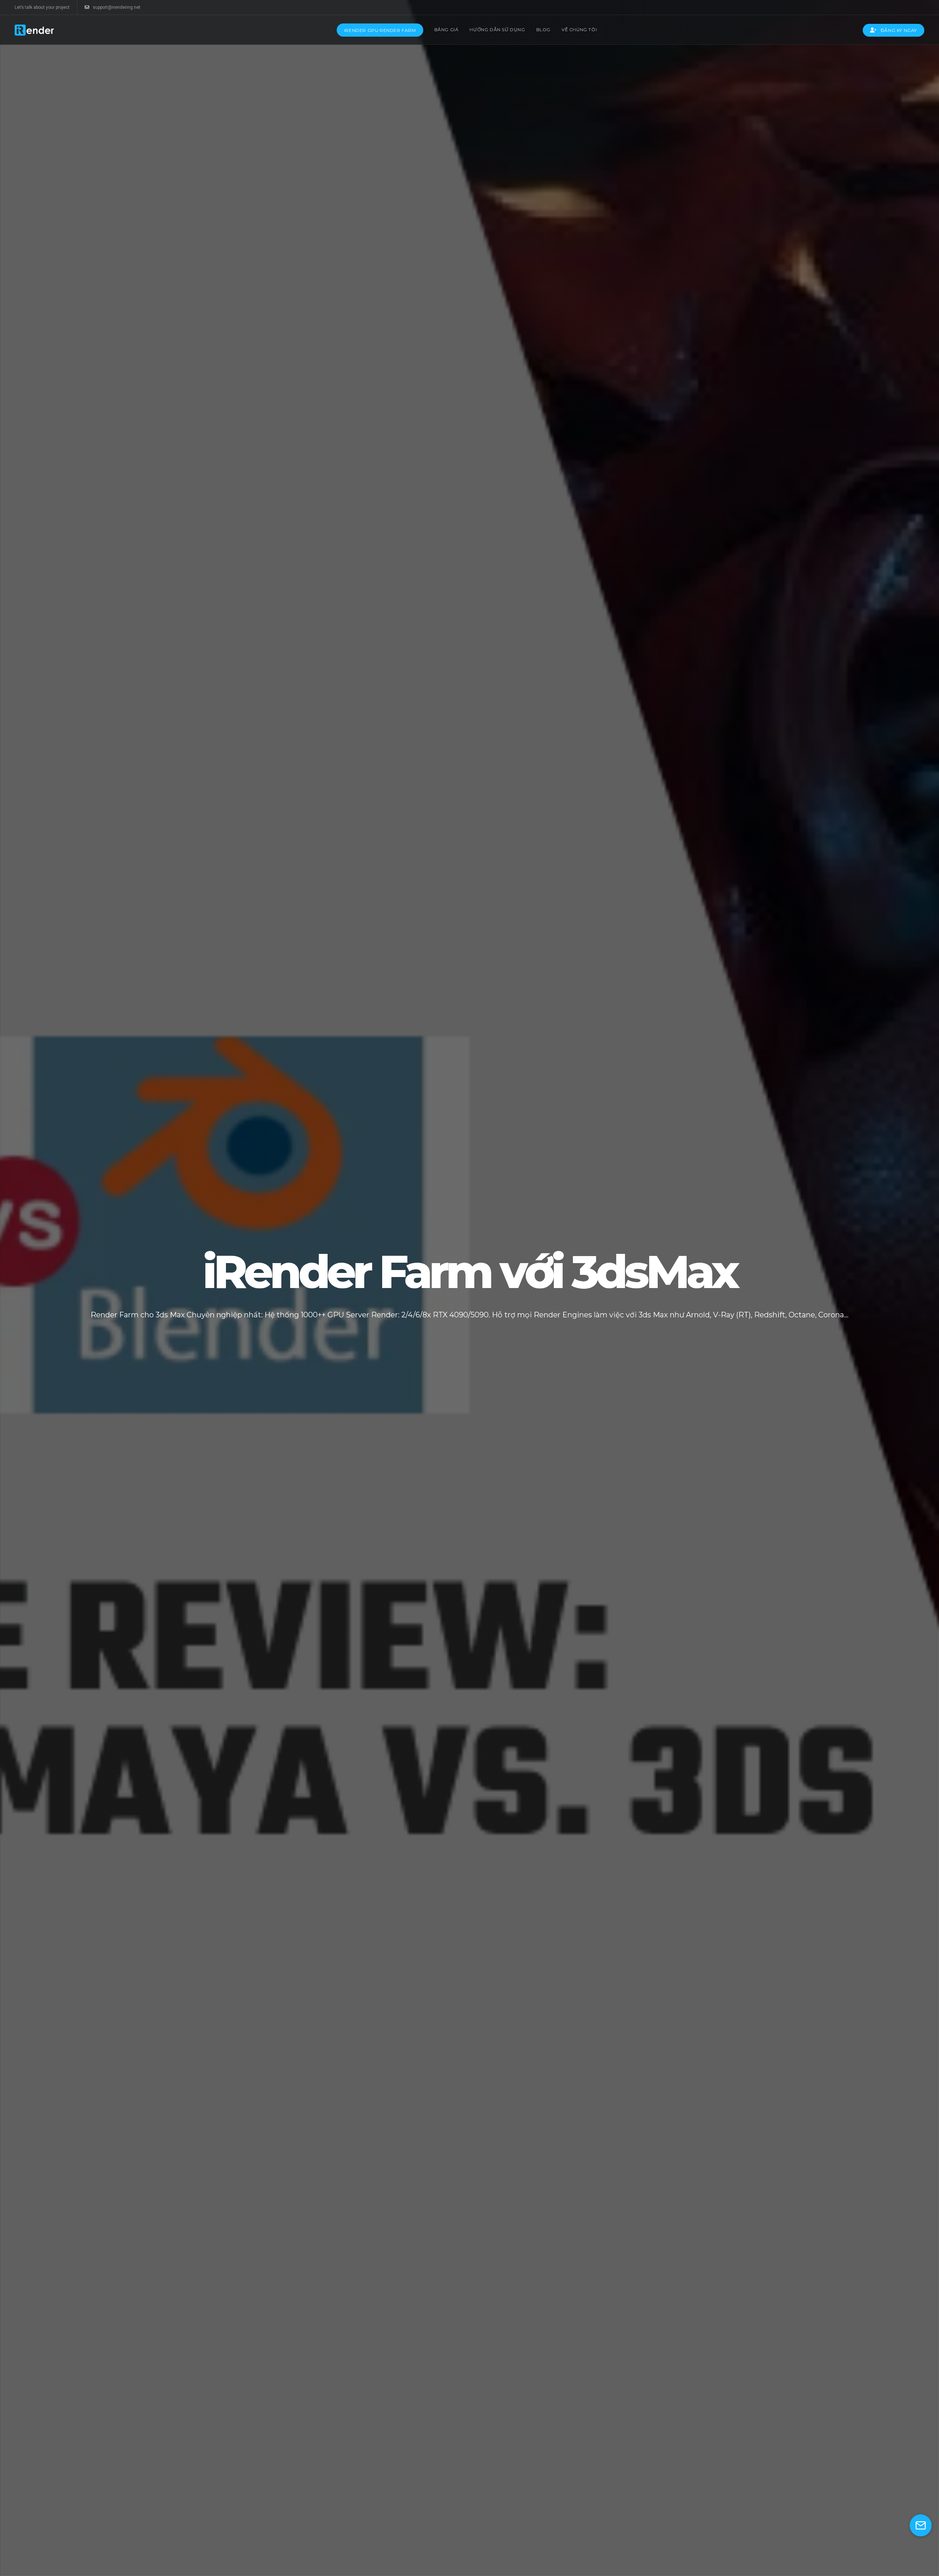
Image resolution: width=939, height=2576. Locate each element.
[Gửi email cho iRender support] (921, 2525)
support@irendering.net (117, 7)
